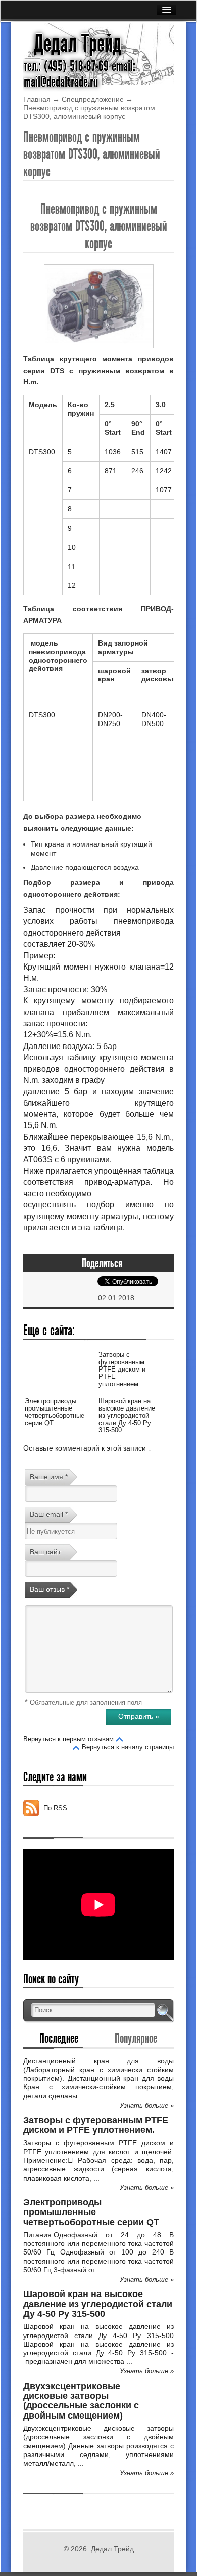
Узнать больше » (147, 2105)
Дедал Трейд (78, 44)
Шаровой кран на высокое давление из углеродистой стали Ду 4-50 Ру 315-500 (127, 1416)
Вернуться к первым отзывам (68, 1739)
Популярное (136, 2038)
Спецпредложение (93, 99)
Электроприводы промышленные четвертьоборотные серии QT (55, 1412)
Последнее (59, 2038)
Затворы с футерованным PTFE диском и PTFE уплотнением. (122, 1369)
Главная (37, 99)
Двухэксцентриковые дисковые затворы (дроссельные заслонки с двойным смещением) (81, 2401)
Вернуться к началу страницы (128, 1747)
